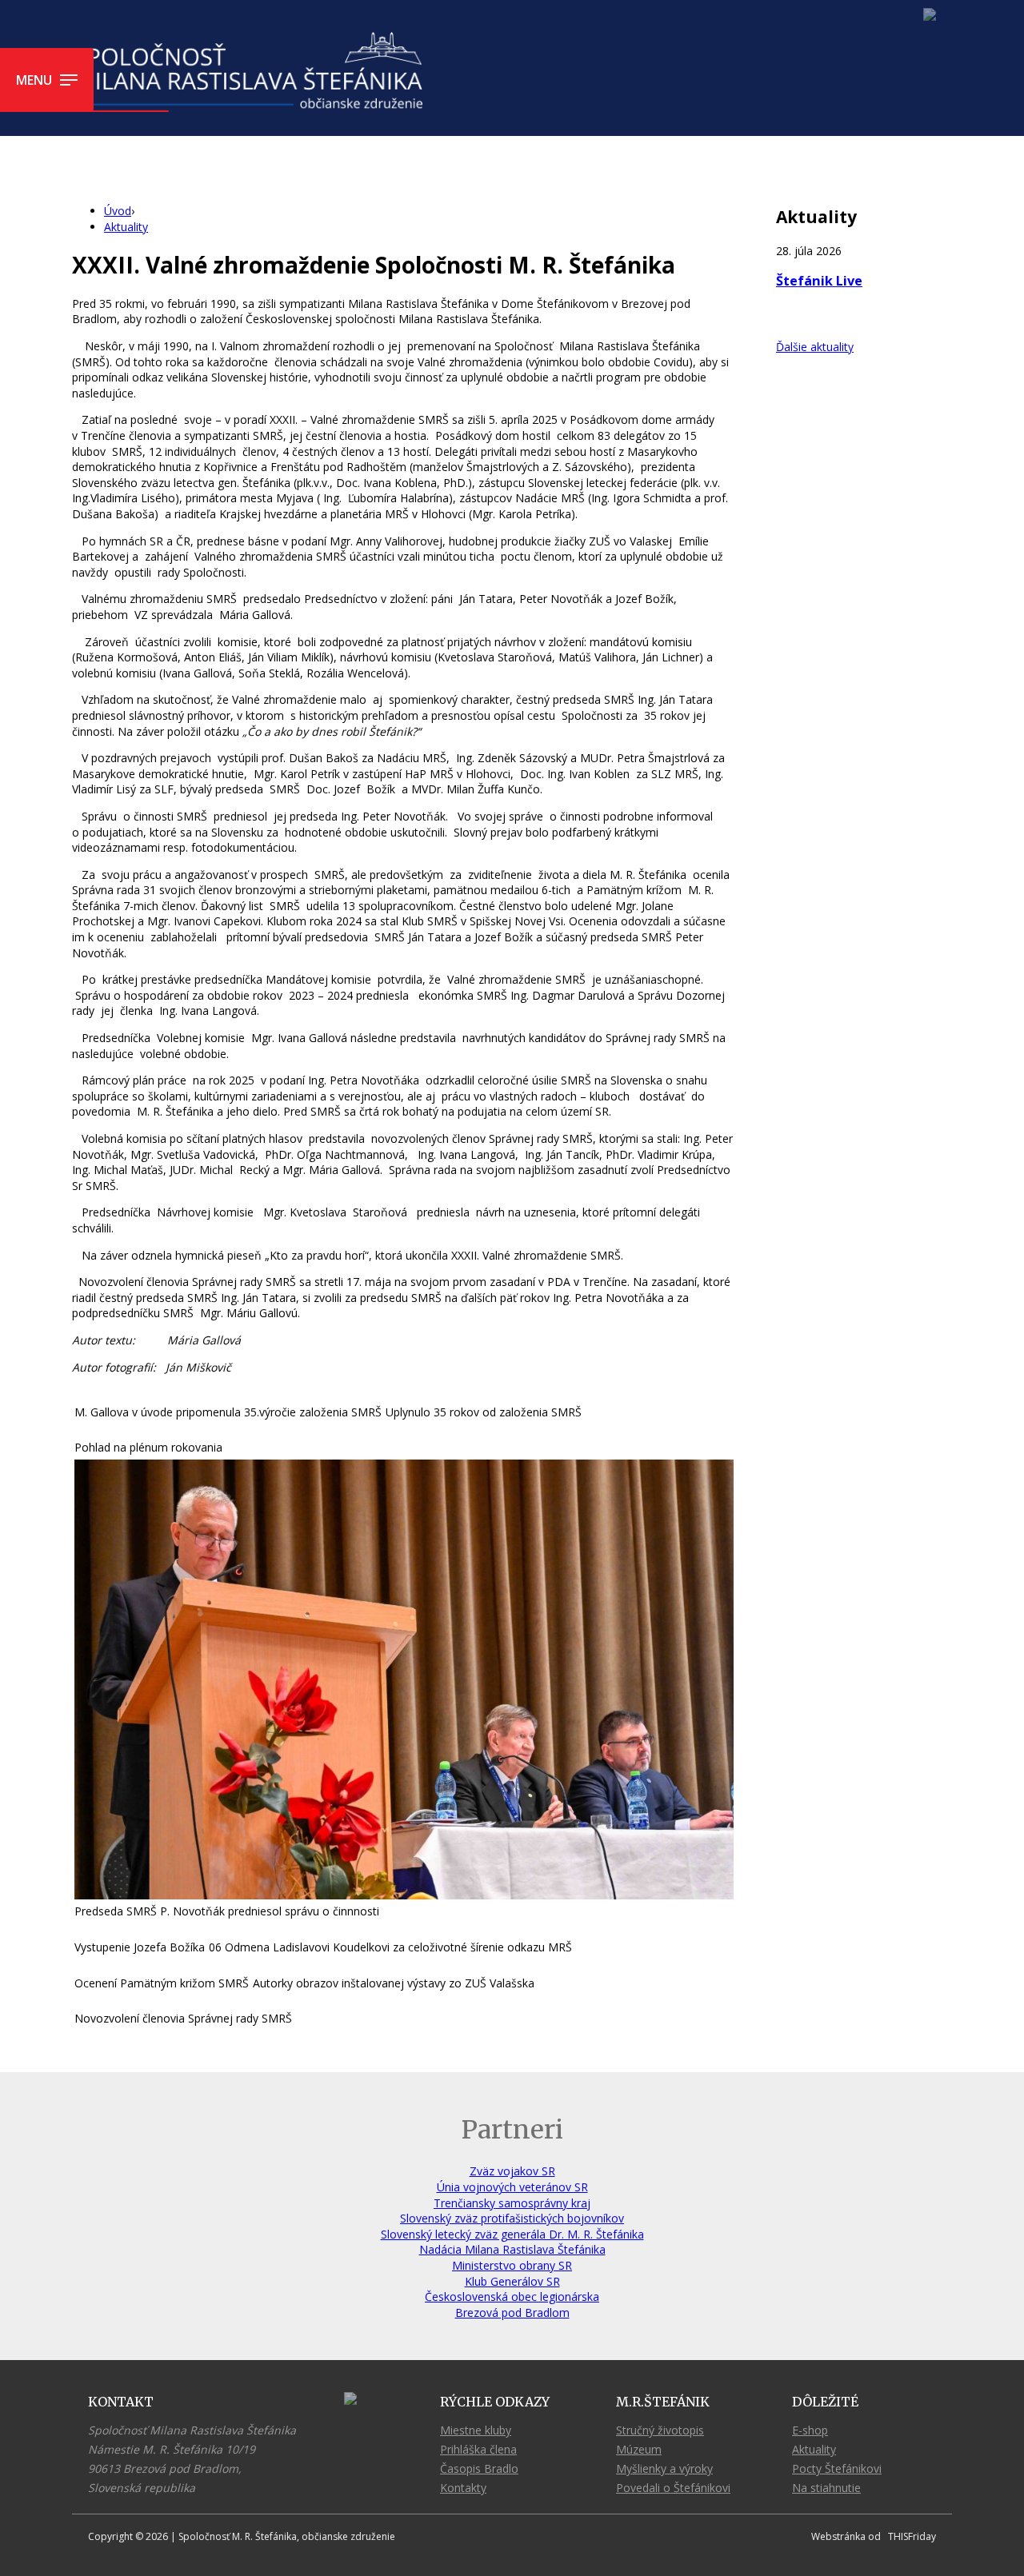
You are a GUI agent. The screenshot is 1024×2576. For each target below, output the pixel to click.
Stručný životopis (660, 2430)
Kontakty (463, 2488)
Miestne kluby (476, 2430)
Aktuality (814, 2449)
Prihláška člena (478, 2449)
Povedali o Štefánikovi (673, 2488)
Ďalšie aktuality (815, 347)
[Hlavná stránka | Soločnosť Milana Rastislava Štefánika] (250, 72)
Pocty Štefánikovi (837, 2468)
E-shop (810, 2430)
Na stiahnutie (826, 2488)
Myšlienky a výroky (664, 2468)
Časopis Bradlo (479, 2468)
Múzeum (639, 2449)
